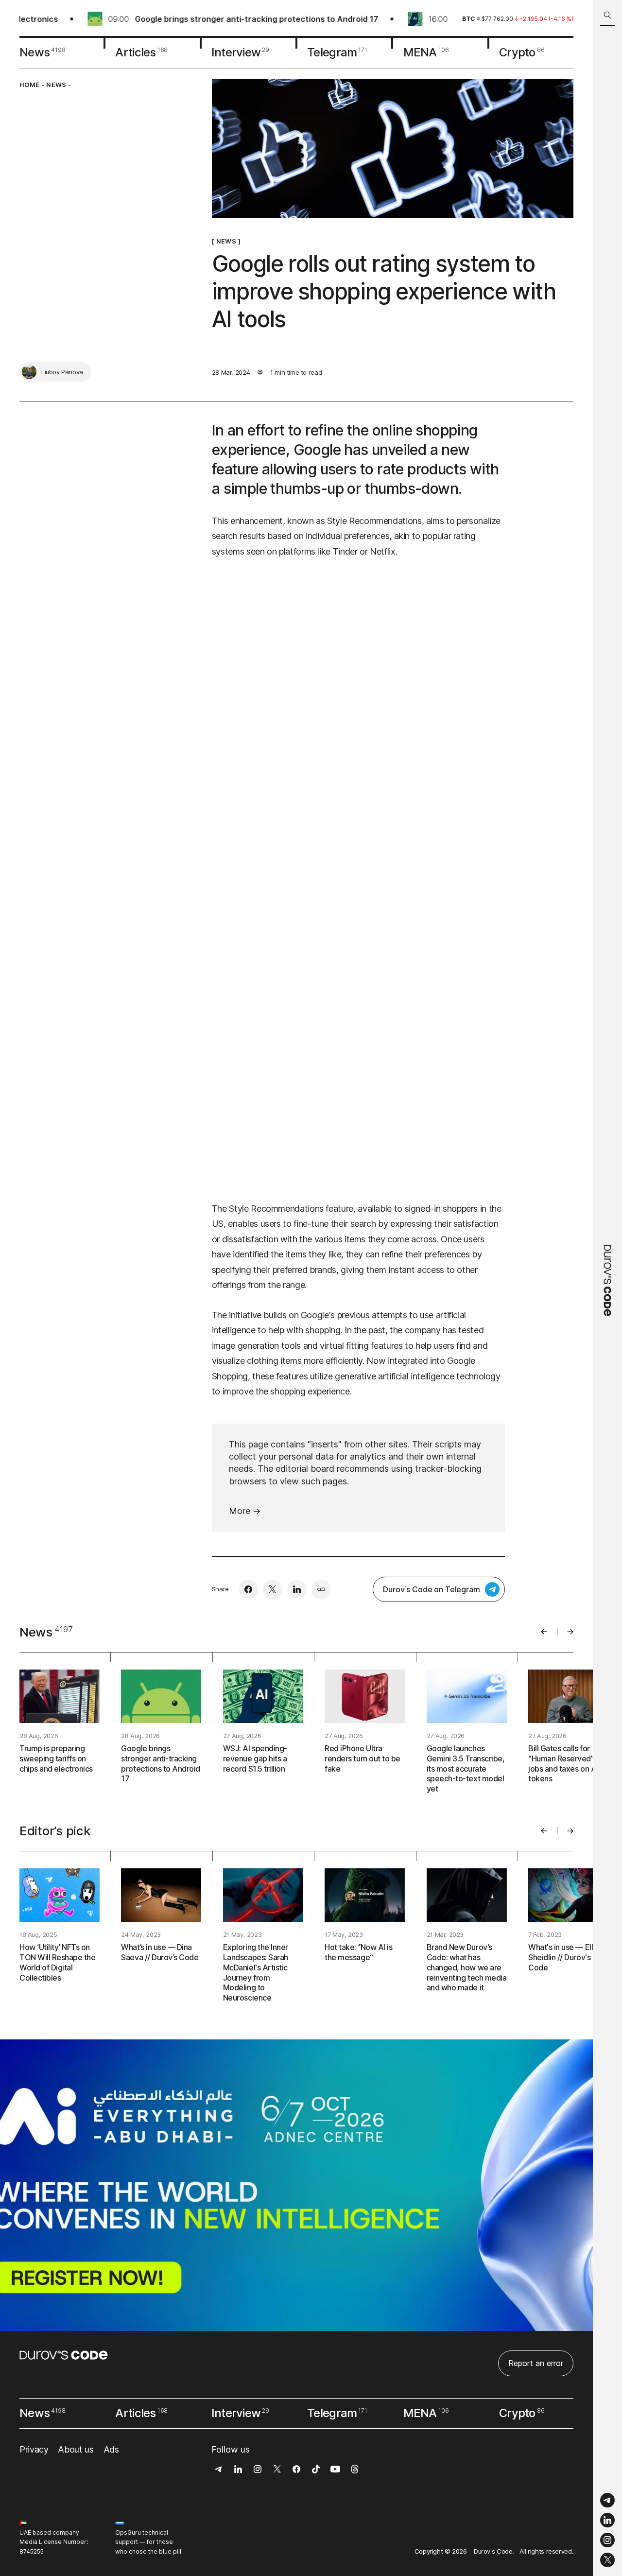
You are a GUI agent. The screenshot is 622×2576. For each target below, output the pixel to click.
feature (235, 469)
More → (245, 1511)
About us (76, 2449)
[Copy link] (321, 1589)
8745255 (32, 2551)
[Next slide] (570, 1632)
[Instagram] (607, 2540)
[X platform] (607, 2560)
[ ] (226, 242)
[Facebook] (248, 1589)
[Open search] (607, 15)
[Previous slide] (544, 1632)
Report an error (536, 2363)
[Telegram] (607, 2500)
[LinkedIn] (607, 2520)
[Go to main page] (607, 1288)
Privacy (34, 2449)
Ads (111, 2449)
